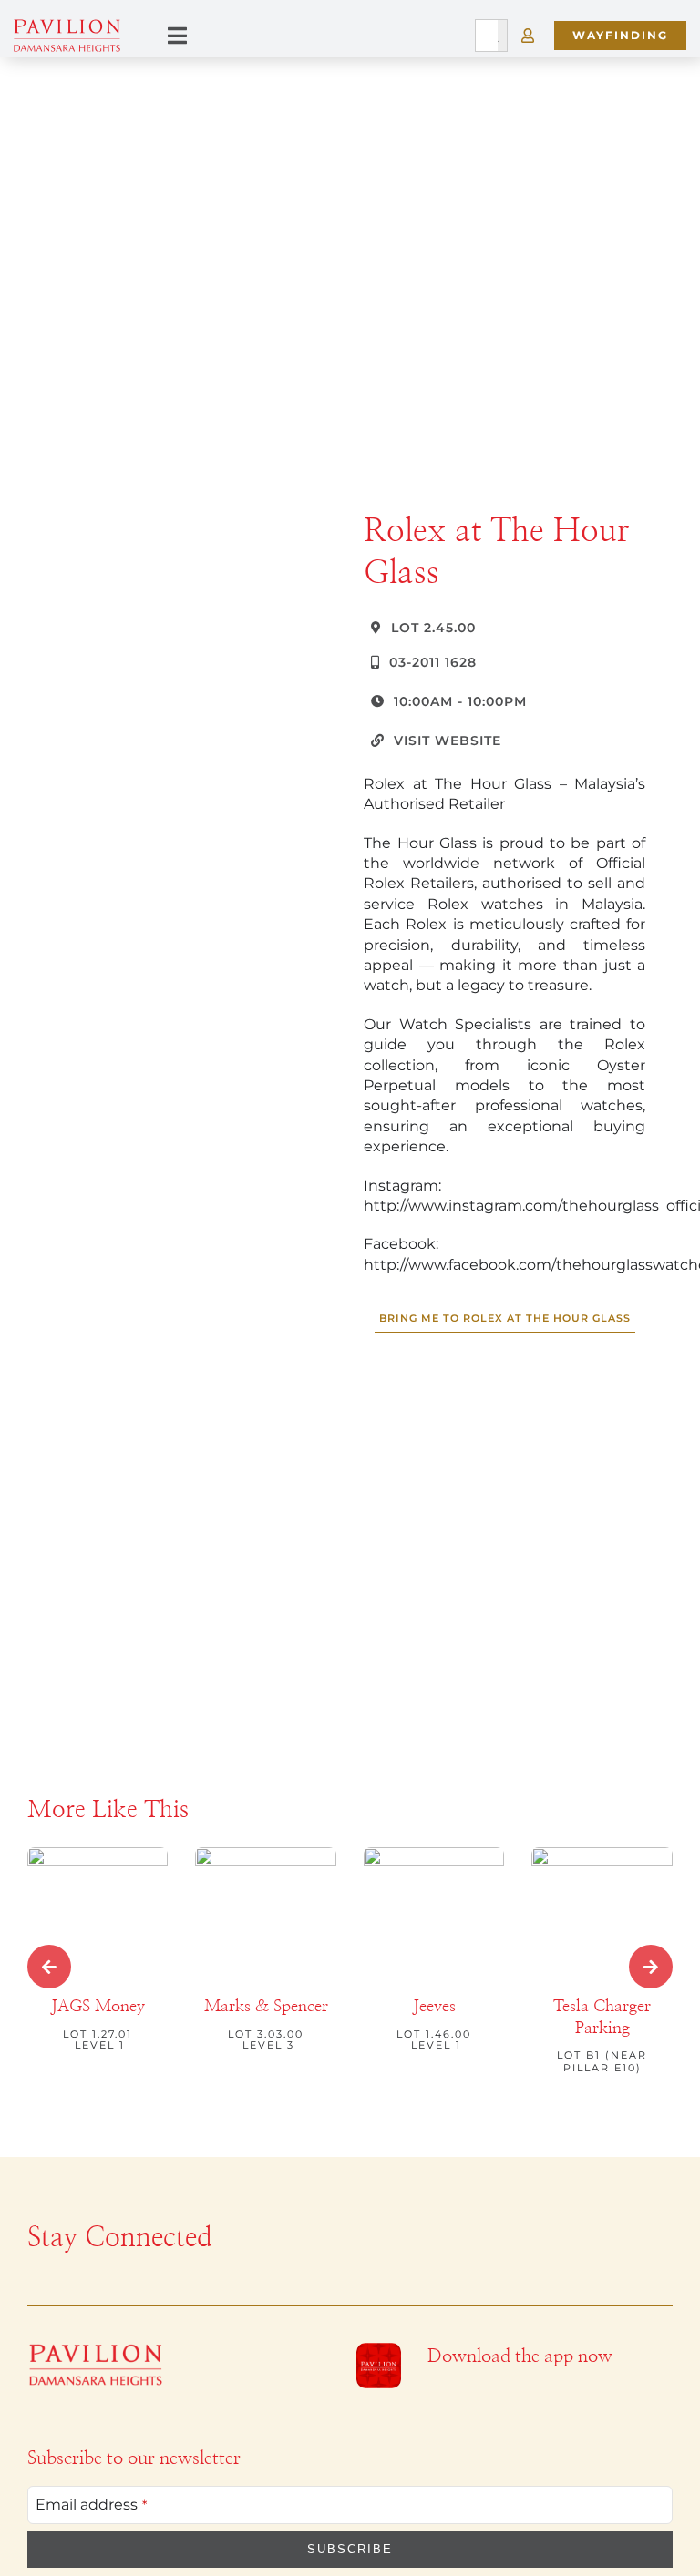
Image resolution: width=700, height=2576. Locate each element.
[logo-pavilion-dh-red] (96, 2350)
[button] (49, 1967)
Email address (91, 2504)
